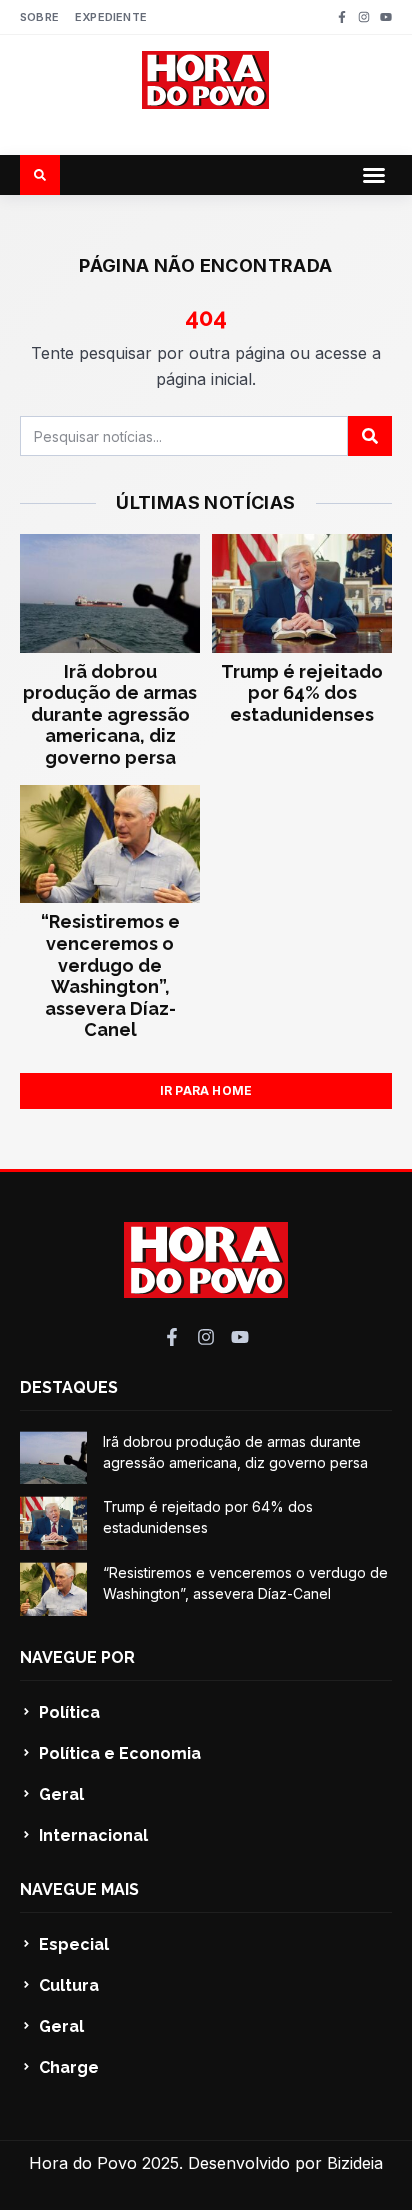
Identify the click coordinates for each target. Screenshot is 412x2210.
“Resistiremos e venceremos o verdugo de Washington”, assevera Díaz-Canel (110, 975)
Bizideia (355, 2163)
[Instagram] (364, 17)
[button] (374, 175)
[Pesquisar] (370, 436)
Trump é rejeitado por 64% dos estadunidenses (302, 693)
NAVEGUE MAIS (79, 1889)
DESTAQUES (69, 1387)
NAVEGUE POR (77, 1657)
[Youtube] (386, 17)
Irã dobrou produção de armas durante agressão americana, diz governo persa (110, 714)
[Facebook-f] (342, 17)
